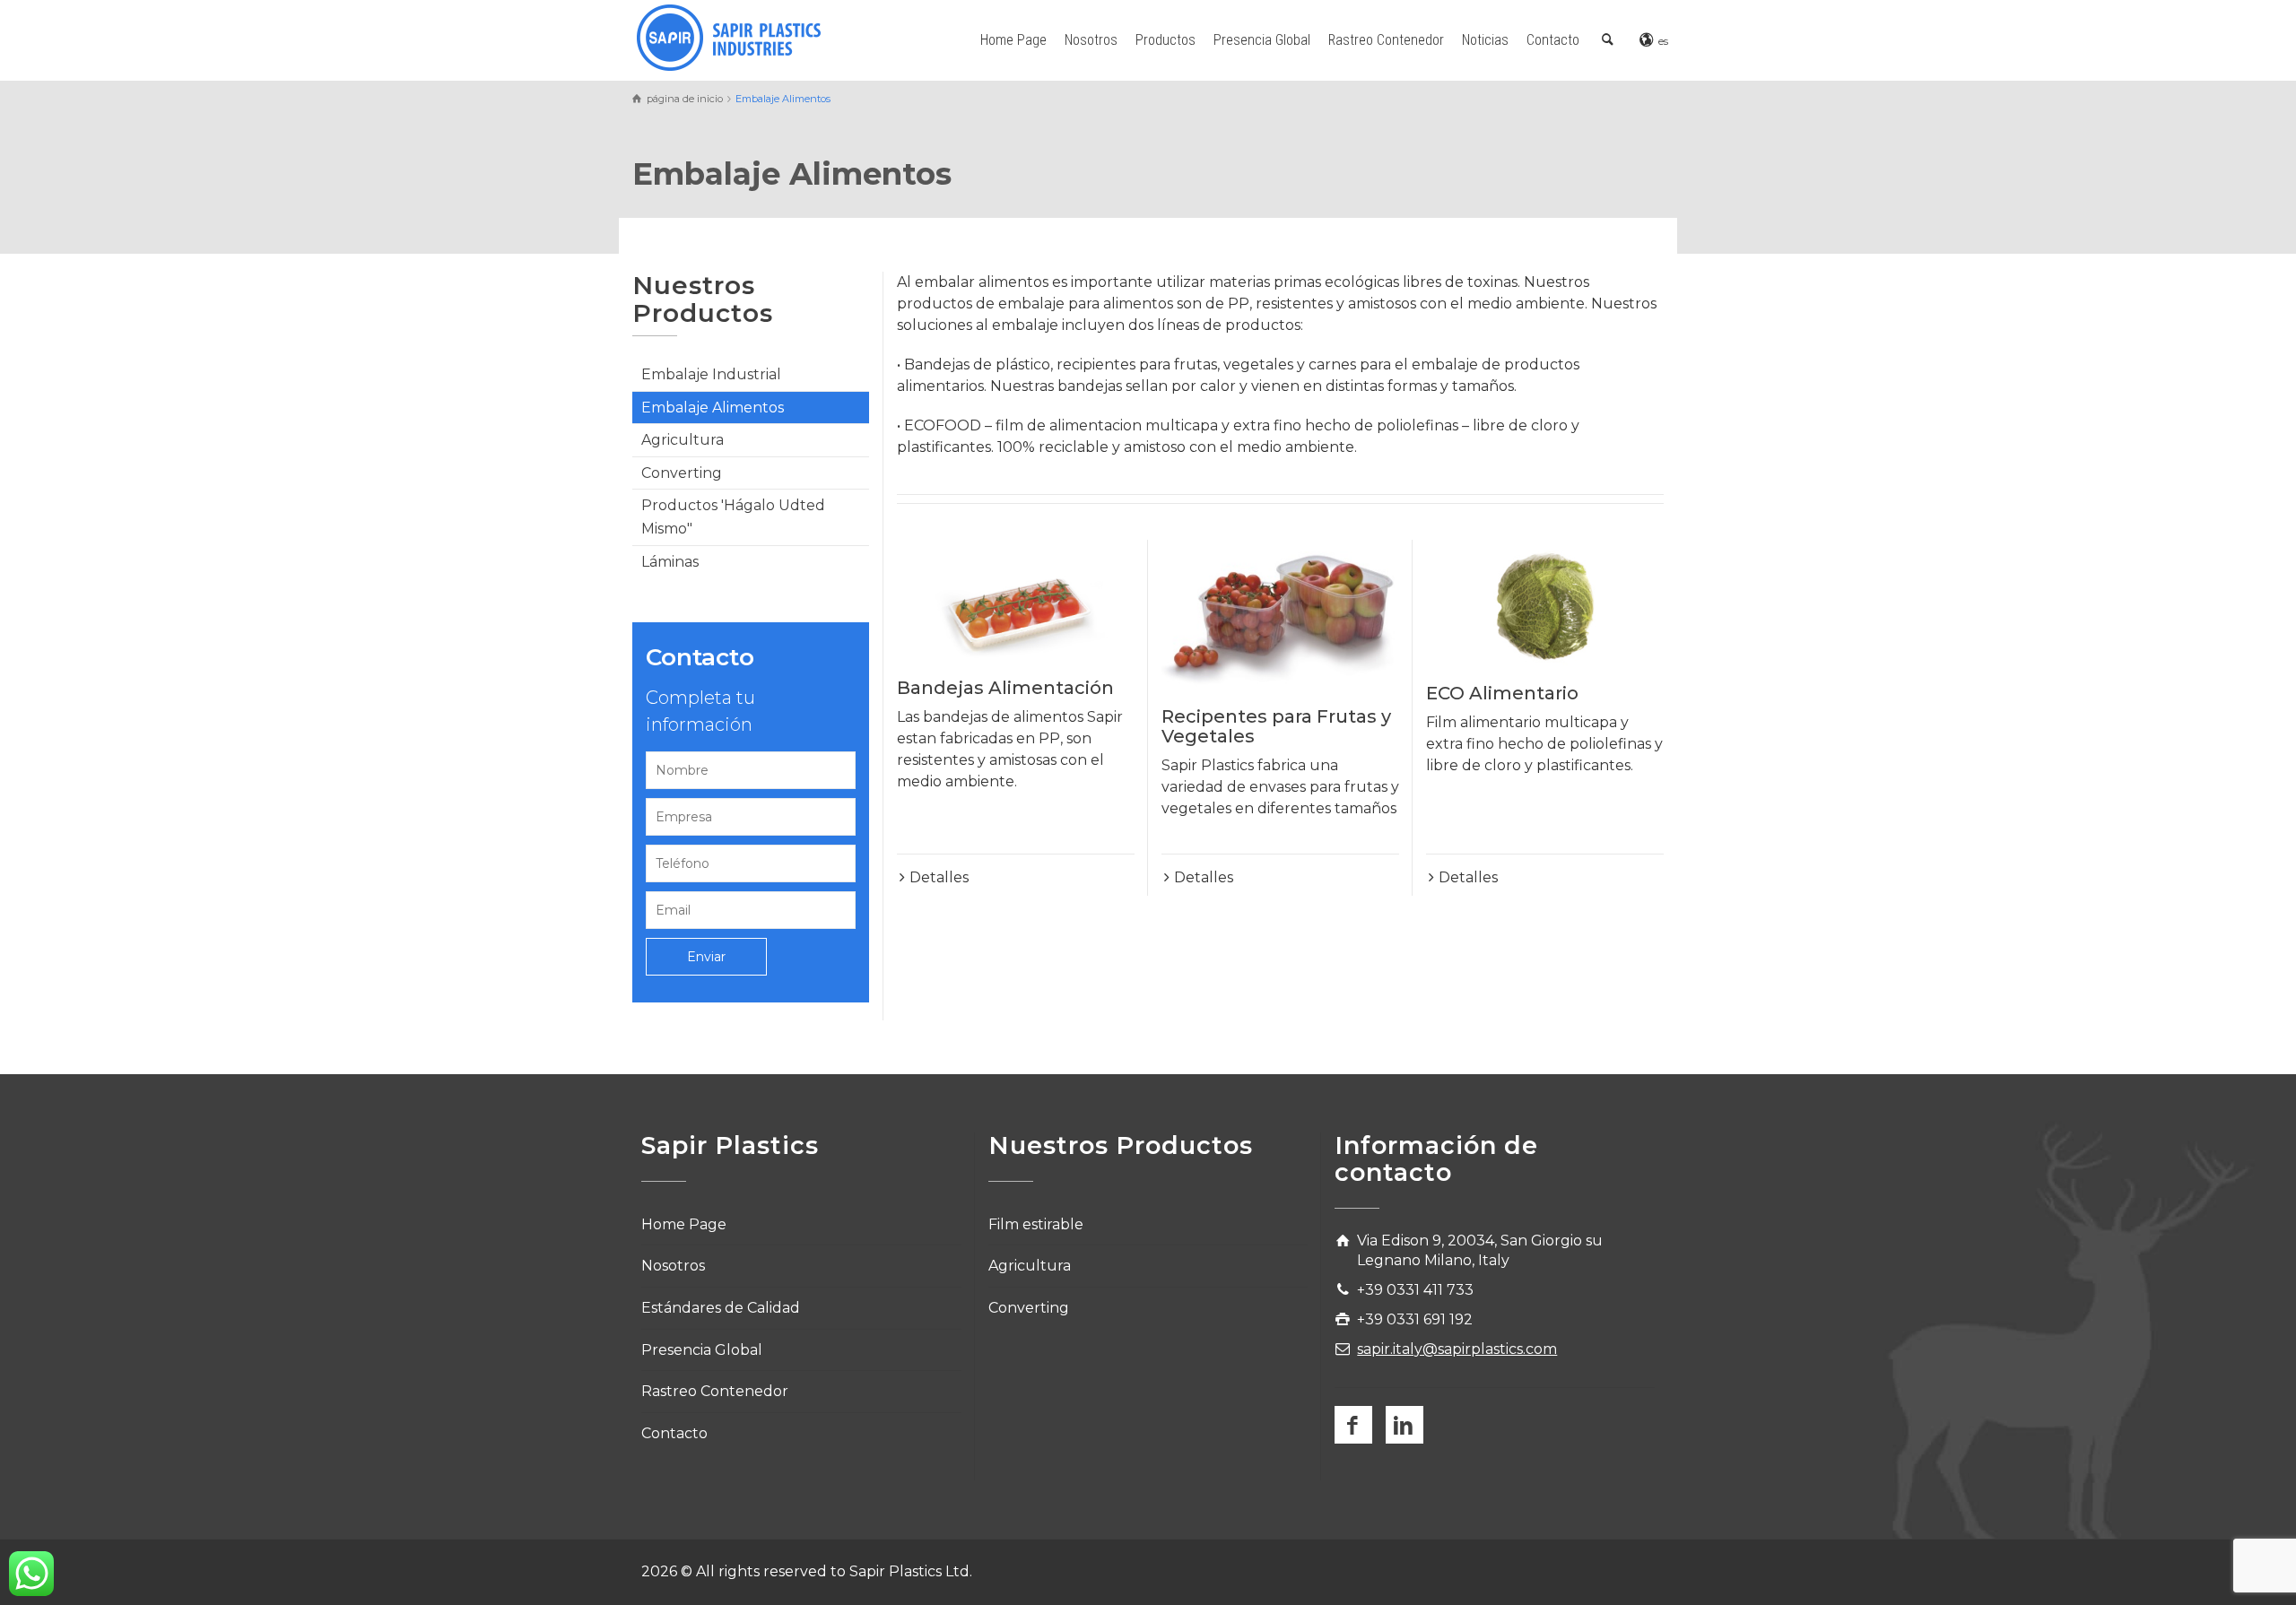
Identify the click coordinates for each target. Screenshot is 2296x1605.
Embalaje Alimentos (713, 408)
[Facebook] (1353, 1425)
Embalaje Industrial (711, 374)
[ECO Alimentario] (1545, 603)
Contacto (1553, 40)
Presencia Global (1262, 40)
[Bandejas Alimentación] (1016, 600)
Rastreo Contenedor (1386, 40)
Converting (682, 473)
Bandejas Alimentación (1005, 688)
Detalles (939, 877)
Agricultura (683, 440)
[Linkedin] (1405, 1425)
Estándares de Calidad (721, 1308)
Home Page (1013, 40)
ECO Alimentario (1502, 693)
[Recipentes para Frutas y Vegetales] (1280, 614)
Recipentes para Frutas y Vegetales (1276, 726)
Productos (1165, 40)
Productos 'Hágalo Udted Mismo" (733, 517)
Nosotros (1091, 40)
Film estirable (1036, 1224)
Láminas (670, 562)
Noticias (1485, 40)
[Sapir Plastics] (729, 36)
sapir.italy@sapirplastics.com (1457, 1349)
